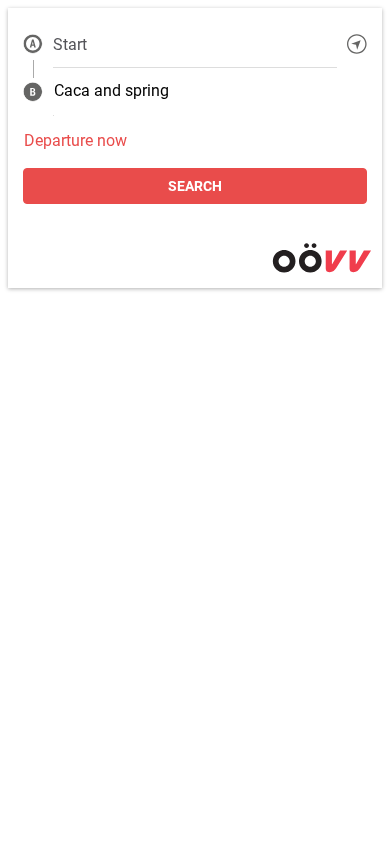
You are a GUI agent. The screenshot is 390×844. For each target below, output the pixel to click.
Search (195, 186)
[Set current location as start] (357, 44)
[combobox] (195, 44)
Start (70, 44)
